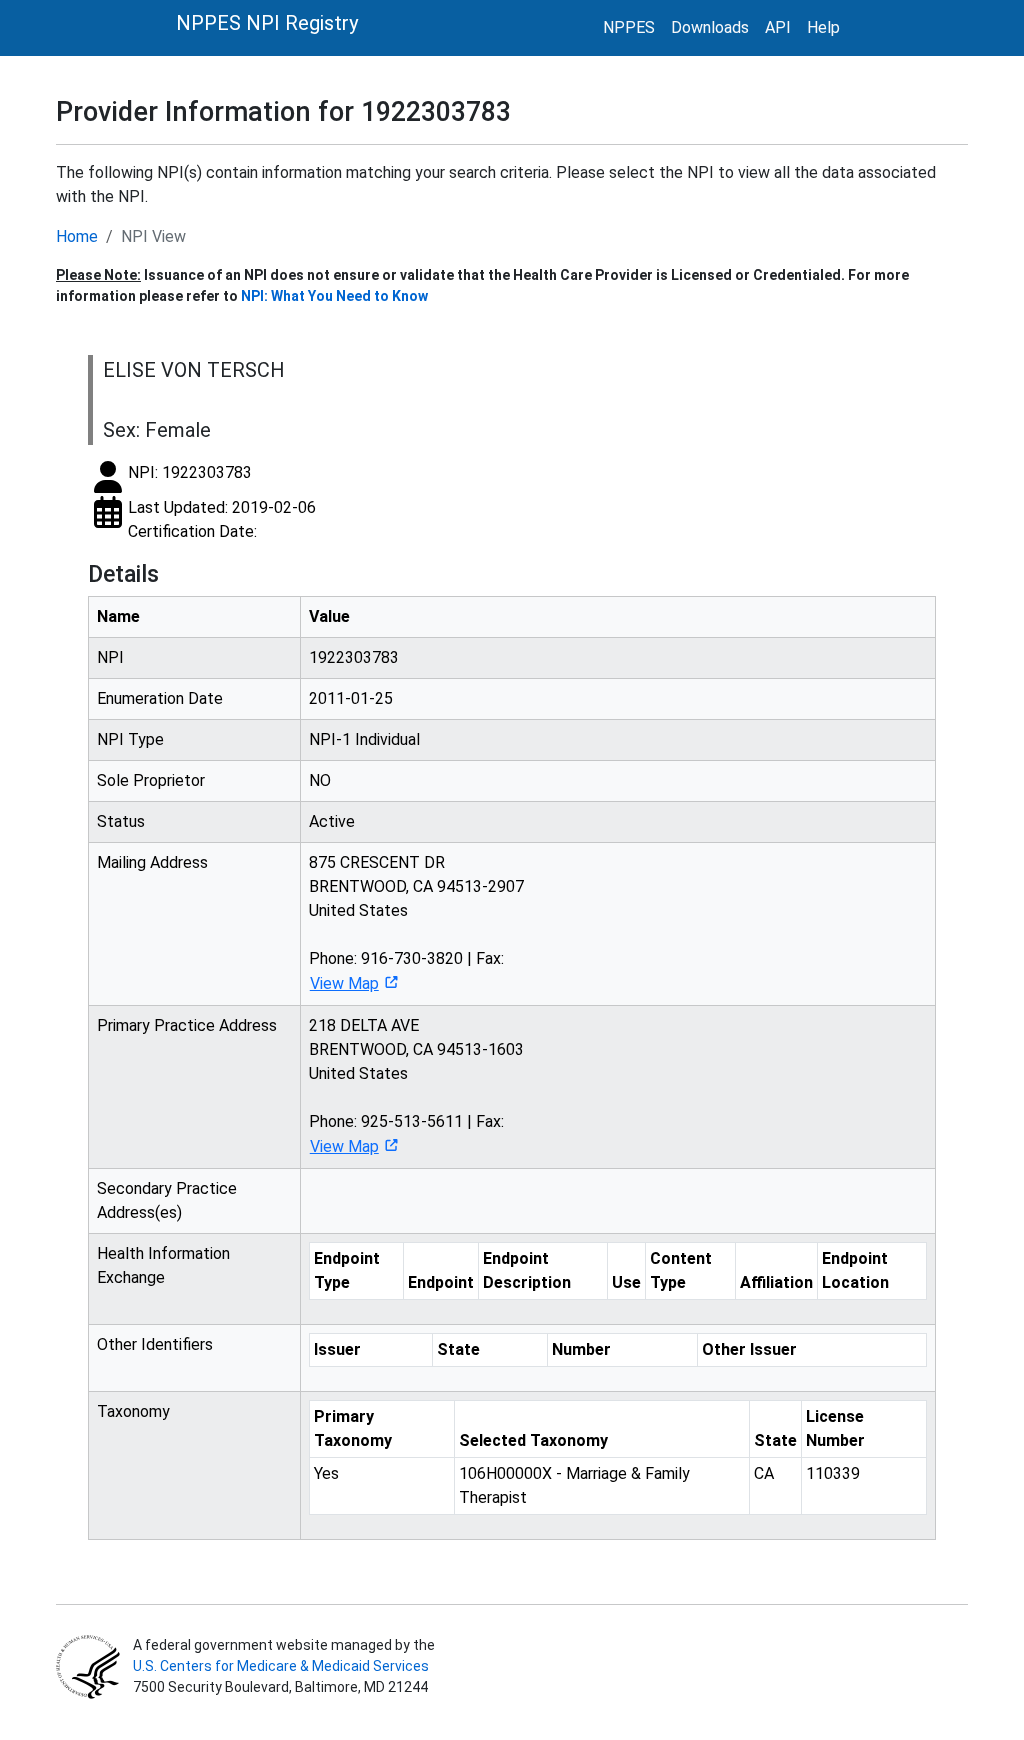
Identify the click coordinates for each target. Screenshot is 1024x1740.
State (458, 1349)
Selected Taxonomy (533, 1440)
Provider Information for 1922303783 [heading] (283, 112)
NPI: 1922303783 (190, 472)
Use (626, 1282)
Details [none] (123, 574)
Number (581, 1349)
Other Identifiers (155, 1344)
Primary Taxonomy (353, 1428)
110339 (833, 1473)
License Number (835, 1428)
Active (332, 821)
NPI (110, 657)
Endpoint (441, 1282)
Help (823, 27)
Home (77, 236)
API (778, 27)
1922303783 (354, 657)
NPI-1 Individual (364, 739)
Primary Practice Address (187, 1025)
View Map (344, 983)
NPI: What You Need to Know (334, 296)
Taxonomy (133, 1411)
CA (764, 1473)
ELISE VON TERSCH (194, 370)
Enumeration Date (160, 698)
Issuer (337, 1349)
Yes (326, 1473)
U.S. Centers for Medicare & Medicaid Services (281, 1666)
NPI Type (130, 739)
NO (320, 780)
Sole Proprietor (151, 780)
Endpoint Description (527, 1270)
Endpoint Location (855, 1270)
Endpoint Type (347, 1270)
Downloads (710, 27)
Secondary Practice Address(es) (167, 1200)
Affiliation (776, 1282)
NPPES (629, 27)
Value (329, 616)
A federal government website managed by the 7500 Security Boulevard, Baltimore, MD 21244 (282, 1666)
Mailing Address (152, 862)
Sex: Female (157, 430)
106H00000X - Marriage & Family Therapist (574, 1485)
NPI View (153, 236)
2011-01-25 (351, 698)
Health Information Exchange (163, 1265)
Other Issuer (749, 1349)
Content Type (681, 1270)
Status (121, 821)
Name (118, 616)
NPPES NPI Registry (267, 23)
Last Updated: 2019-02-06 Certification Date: (222, 519)
